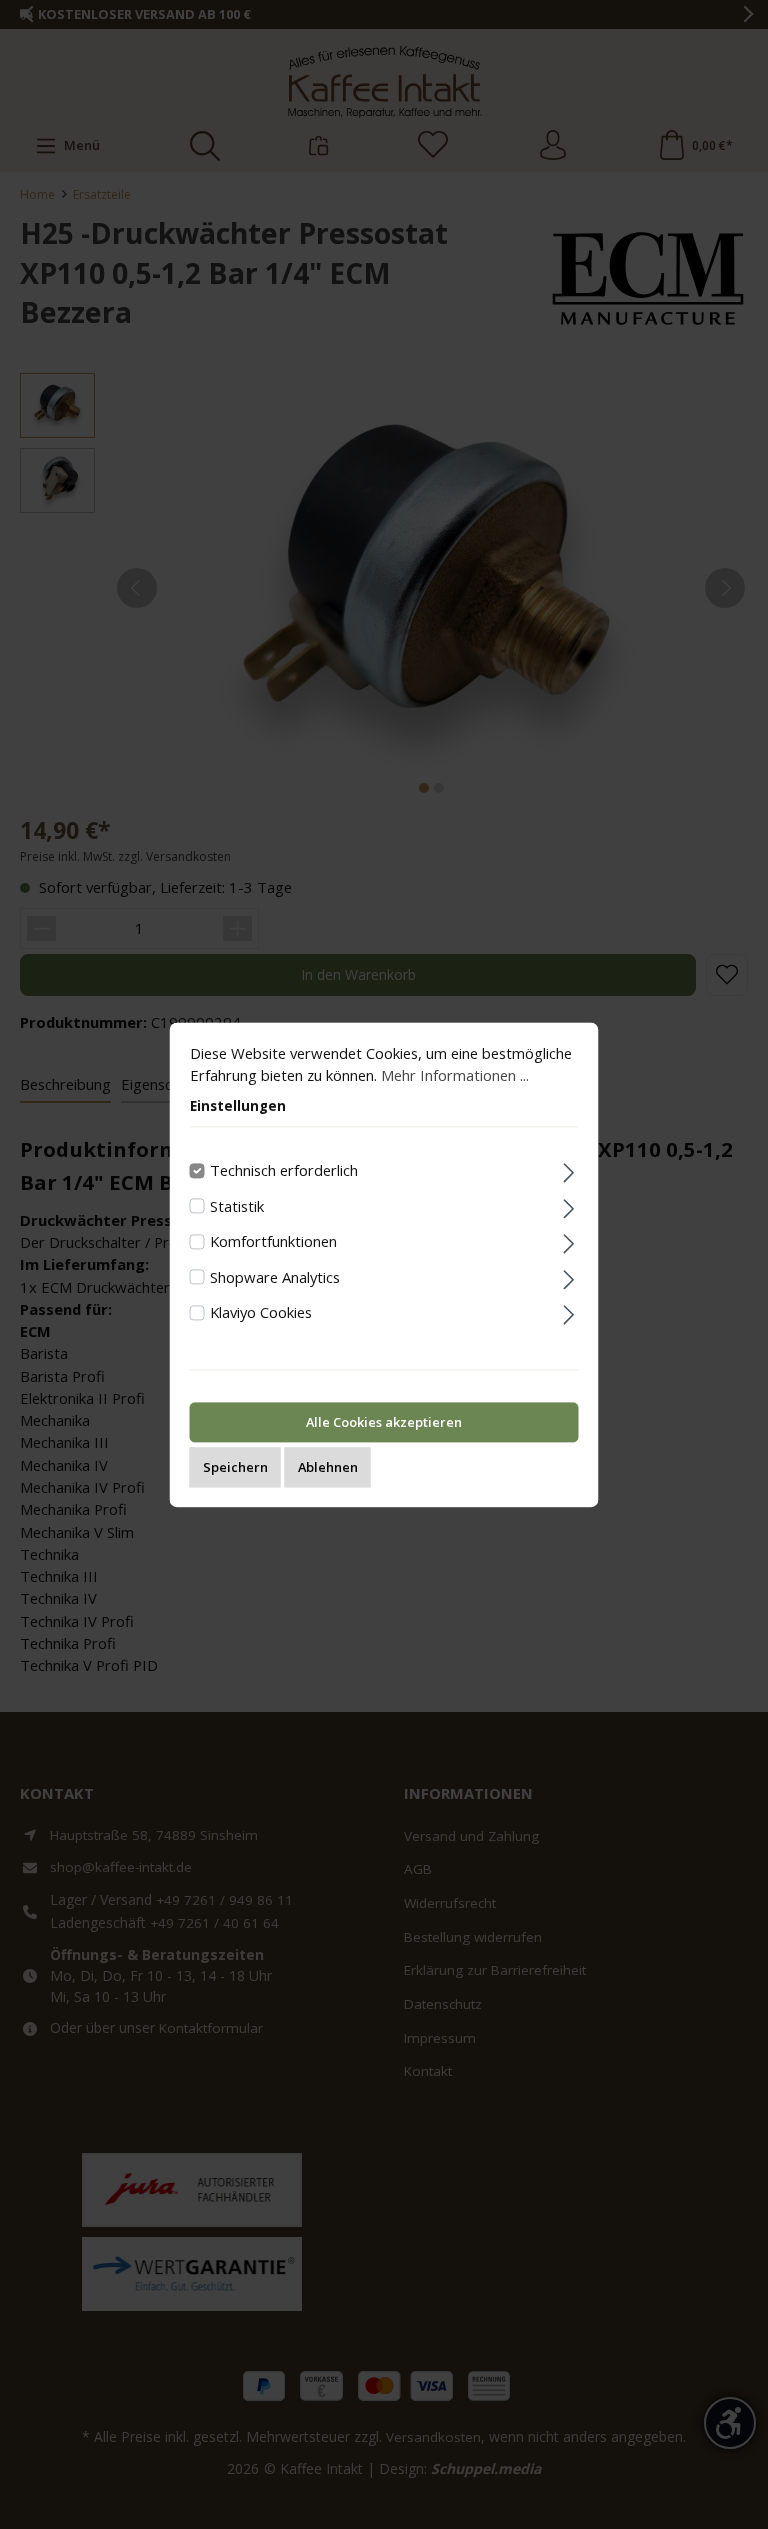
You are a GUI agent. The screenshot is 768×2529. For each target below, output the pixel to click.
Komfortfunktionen (273, 1242)
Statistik (237, 1206)
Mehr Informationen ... (455, 1075)
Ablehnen (328, 1467)
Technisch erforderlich (284, 1170)
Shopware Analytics (275, 1277)
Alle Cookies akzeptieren (384, 1422)
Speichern (235, 1467)
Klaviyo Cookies (261, 1313)
